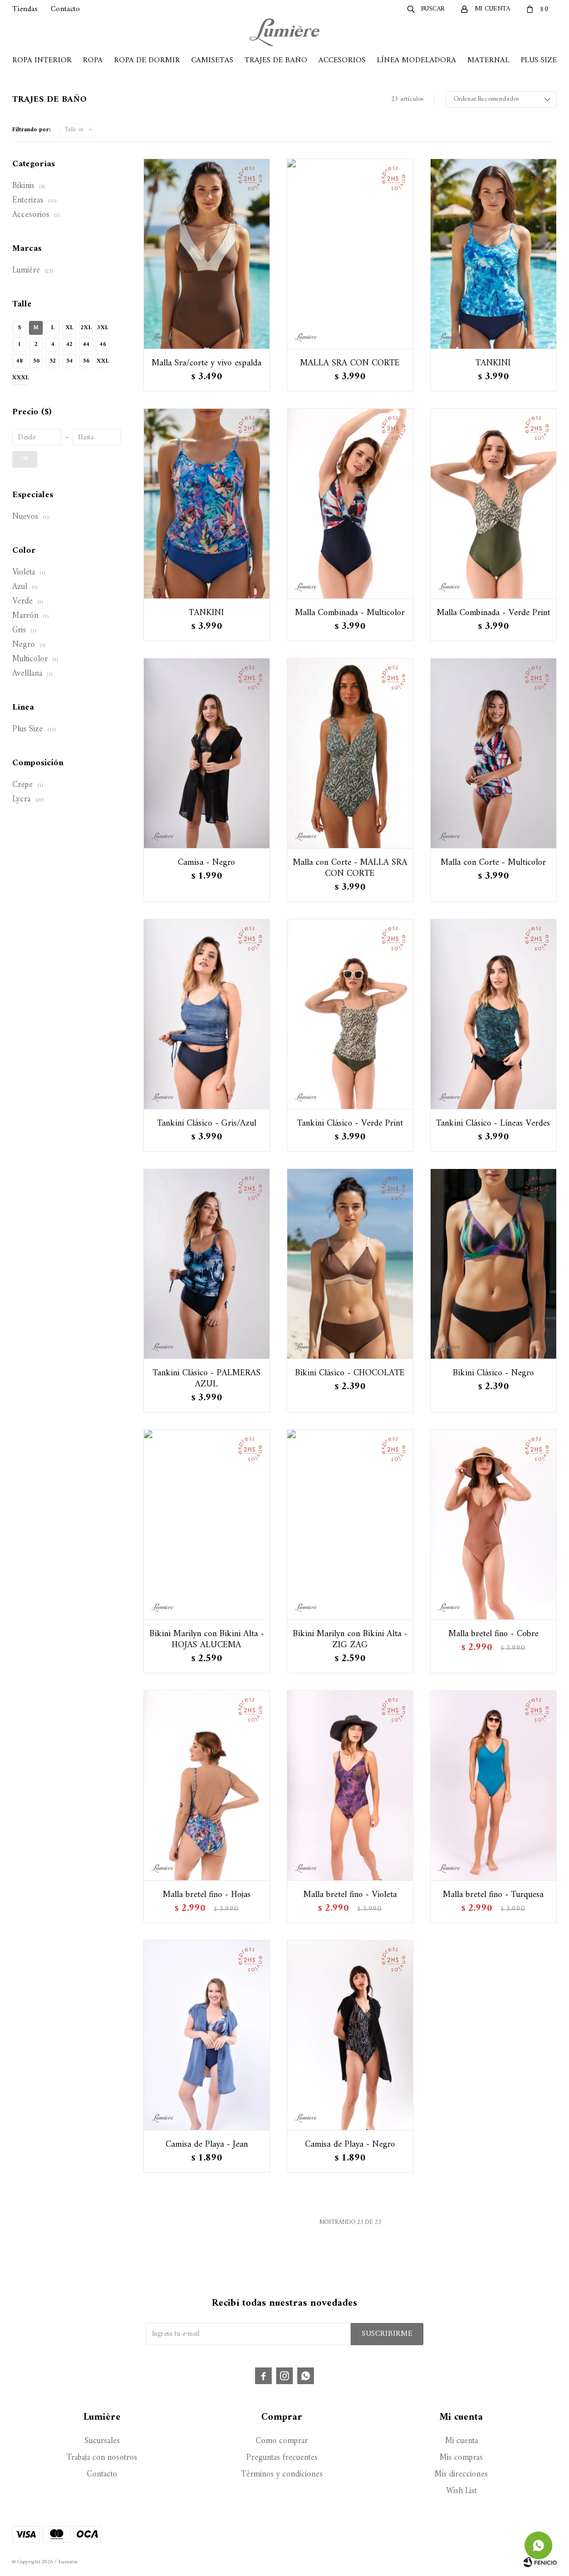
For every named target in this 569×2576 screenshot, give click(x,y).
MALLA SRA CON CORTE (350, 363)
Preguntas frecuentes (282, 2458)
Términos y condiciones (282, 2475)
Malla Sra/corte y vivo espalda (206, 363)
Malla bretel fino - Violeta (350, 1895)
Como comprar (282, 2441)
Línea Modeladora (416, 60)
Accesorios (342, 60)
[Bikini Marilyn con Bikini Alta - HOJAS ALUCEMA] (207, 1524)
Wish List (461, 2491)
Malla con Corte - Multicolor (493, 863)
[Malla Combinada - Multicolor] (350, 503)
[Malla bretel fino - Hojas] (207, 1785)
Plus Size (539, 60)
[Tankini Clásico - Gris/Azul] (207, 1014)
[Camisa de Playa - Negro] (350, 2035)
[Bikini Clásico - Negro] (493, 1264)
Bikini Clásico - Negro (493, 1373)
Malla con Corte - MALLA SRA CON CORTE (350, 868)
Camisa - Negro (206, 863)
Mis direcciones (461, 2475)
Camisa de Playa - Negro (350, 2144)
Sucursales (102, 2441)
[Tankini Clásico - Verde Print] (350, 1014)
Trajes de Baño (276, 60)
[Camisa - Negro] (207, 753)
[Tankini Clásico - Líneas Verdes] (493, 1014)
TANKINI (493, 363)
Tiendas (25, 9)
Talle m (74, 130)
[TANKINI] (493, 254)
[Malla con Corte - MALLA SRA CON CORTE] (350, 753)
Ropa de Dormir (147, 60)
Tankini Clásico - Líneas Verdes (493, 1123)
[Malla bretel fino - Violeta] (350, 1785)
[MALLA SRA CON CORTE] (350, 254)
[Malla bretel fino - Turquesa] (493, 1785)
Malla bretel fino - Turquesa (493, 1895)
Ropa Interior (42, 60)
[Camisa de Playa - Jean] (207, 2035)
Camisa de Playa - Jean (207, 2144)
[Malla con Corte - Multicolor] (493, 753)
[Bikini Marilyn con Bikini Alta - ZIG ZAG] (350, 1524)
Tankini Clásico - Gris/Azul (207, 1123)
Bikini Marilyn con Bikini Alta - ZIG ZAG (350, 1639)
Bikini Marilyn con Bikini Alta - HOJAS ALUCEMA (207, 1639)
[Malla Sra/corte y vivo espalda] (207, 254)
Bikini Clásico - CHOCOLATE (350, 1373)
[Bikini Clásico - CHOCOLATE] (350, 1264)
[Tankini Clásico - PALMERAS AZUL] (207, 1264)
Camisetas (212, 60)
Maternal (488, 60)
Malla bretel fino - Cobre (493, 1634)
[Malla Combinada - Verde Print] (493, 503)
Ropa (93, 60)
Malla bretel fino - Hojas (207, 1895)
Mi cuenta (461, 2441)
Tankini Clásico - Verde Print (350, 1123)
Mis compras (461, 2458)
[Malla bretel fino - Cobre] (493, 1524)
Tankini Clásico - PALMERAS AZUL (207, 1379)
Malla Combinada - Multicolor (350, 613)
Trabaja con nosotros (102, 2458)
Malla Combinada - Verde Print (493, 613)
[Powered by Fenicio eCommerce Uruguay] (540, 2562)
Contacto (65, 9)
